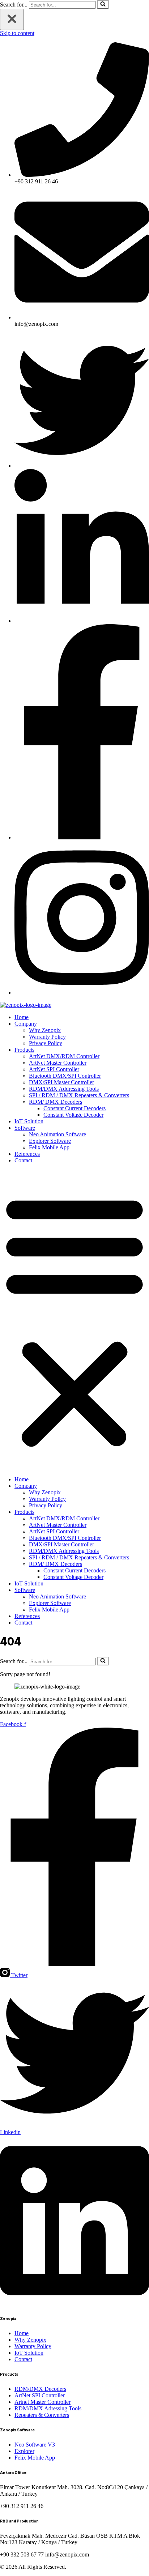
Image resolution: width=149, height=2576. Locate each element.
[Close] (12, 19)
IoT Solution (29, 1121)
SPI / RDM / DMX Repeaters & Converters (79, 1095)
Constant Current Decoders (74, 1108)
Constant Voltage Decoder (73, 1115)
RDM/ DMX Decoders (56, 1102)
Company (26, 1024)
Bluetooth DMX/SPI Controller (65, 1076)
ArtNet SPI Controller (54, 1069)
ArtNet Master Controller (58, 1063)
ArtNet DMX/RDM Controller (64, 1056)
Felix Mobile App (49, 1147)
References (27, 1154)
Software (25, 1128)
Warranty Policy (47, 1037)
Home (22, 1017)
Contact (23, 1160)
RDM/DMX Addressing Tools (64, 1089)
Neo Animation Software (58, 1134)
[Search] (103, 4)
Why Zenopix (45, 1030)
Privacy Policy (46, 1043)
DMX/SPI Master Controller (61, 1082)
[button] (74, 1320)
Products (24, 1050)
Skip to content (17, 33)
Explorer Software (50, 1141)
